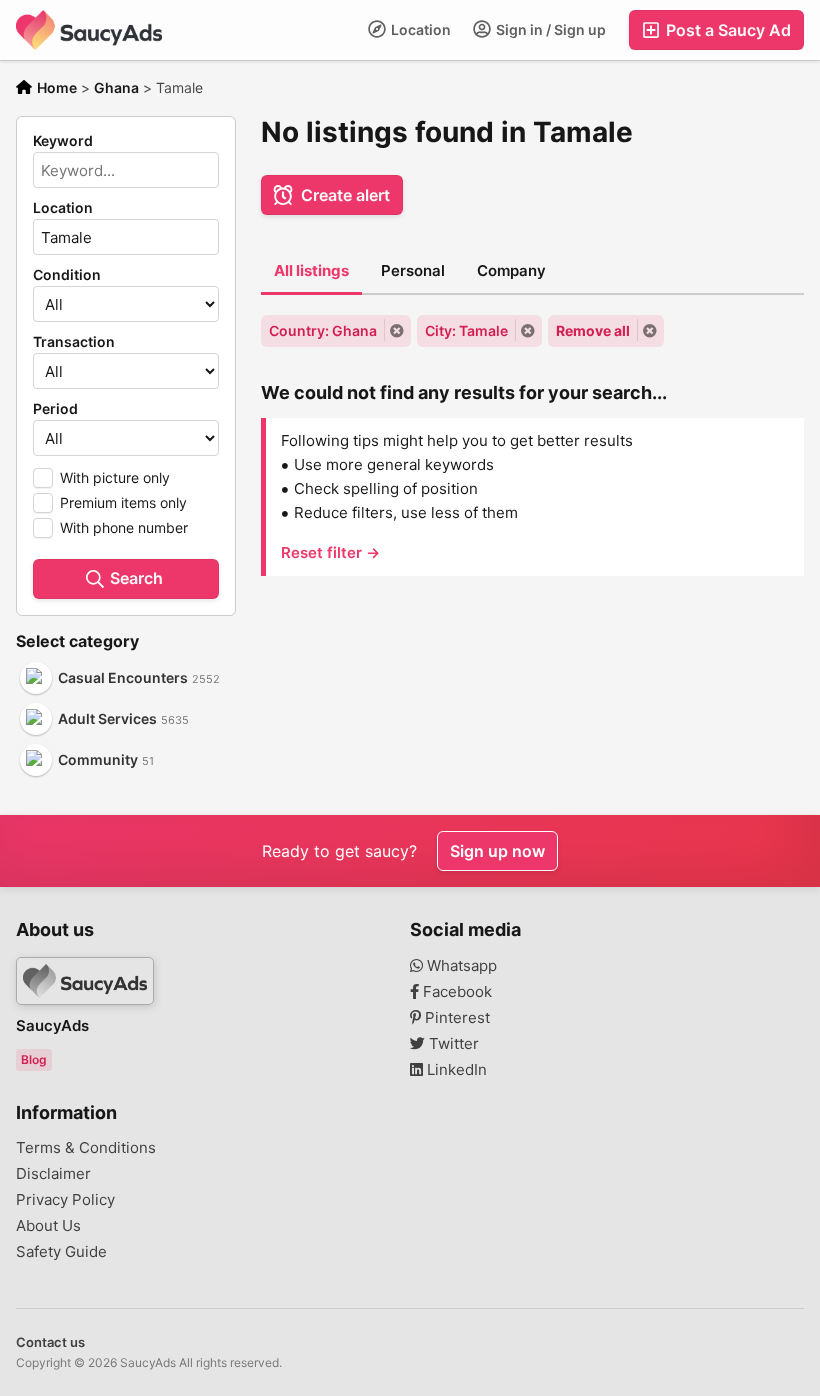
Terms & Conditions (86, 1148)
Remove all (593, 330)
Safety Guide (61, 1252)
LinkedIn (455, 1070)
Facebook (455, 992)
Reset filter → (330, 552)
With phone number (124, 527)
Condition (67, 275)
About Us (48, 1226)
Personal (413, 270)
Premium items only (123, 502)
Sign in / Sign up (549, 29)
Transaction (74, 342)
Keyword (63, 141)
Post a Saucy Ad (726, 30)
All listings (311, 270)
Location (419, 29)
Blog (34, 1059)
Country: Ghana (323, 330)
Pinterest (455, 1018)
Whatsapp (460, 966)
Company (511, 270)
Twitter (452, 1044)
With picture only (115, 477)
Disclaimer (53, 1174)
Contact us (50, 1342)
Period (55, 409)
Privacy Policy (65, 1200)
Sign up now (497, 851)
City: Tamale (466, 330)
